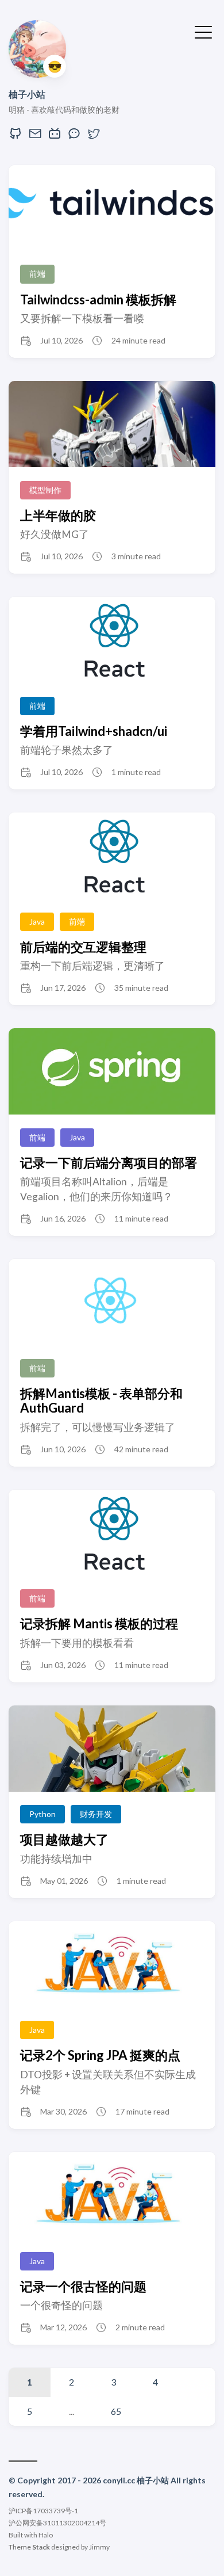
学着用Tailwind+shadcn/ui (94, 731)
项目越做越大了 (64, 1839)
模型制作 (45, 490)
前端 (37, 274)
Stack (41, 2547)
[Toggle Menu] (203, 31)
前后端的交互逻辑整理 (83, 947)
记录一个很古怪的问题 (83, 2286)
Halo (46, 2535)
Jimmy (99, 2547)
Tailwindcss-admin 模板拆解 (98, 299)
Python (43, 1814)
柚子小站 (27, 94)
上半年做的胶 (58, 515)
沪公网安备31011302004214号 (57, 2523)
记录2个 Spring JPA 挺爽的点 (100, 2055)
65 (116, 2411)
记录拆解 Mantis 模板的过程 (99, 1623)
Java (37, 921)
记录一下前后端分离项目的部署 (109, 1163)
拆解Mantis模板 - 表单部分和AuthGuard (101, 1400)
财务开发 (96, 1814)
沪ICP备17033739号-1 (43, 2511)
